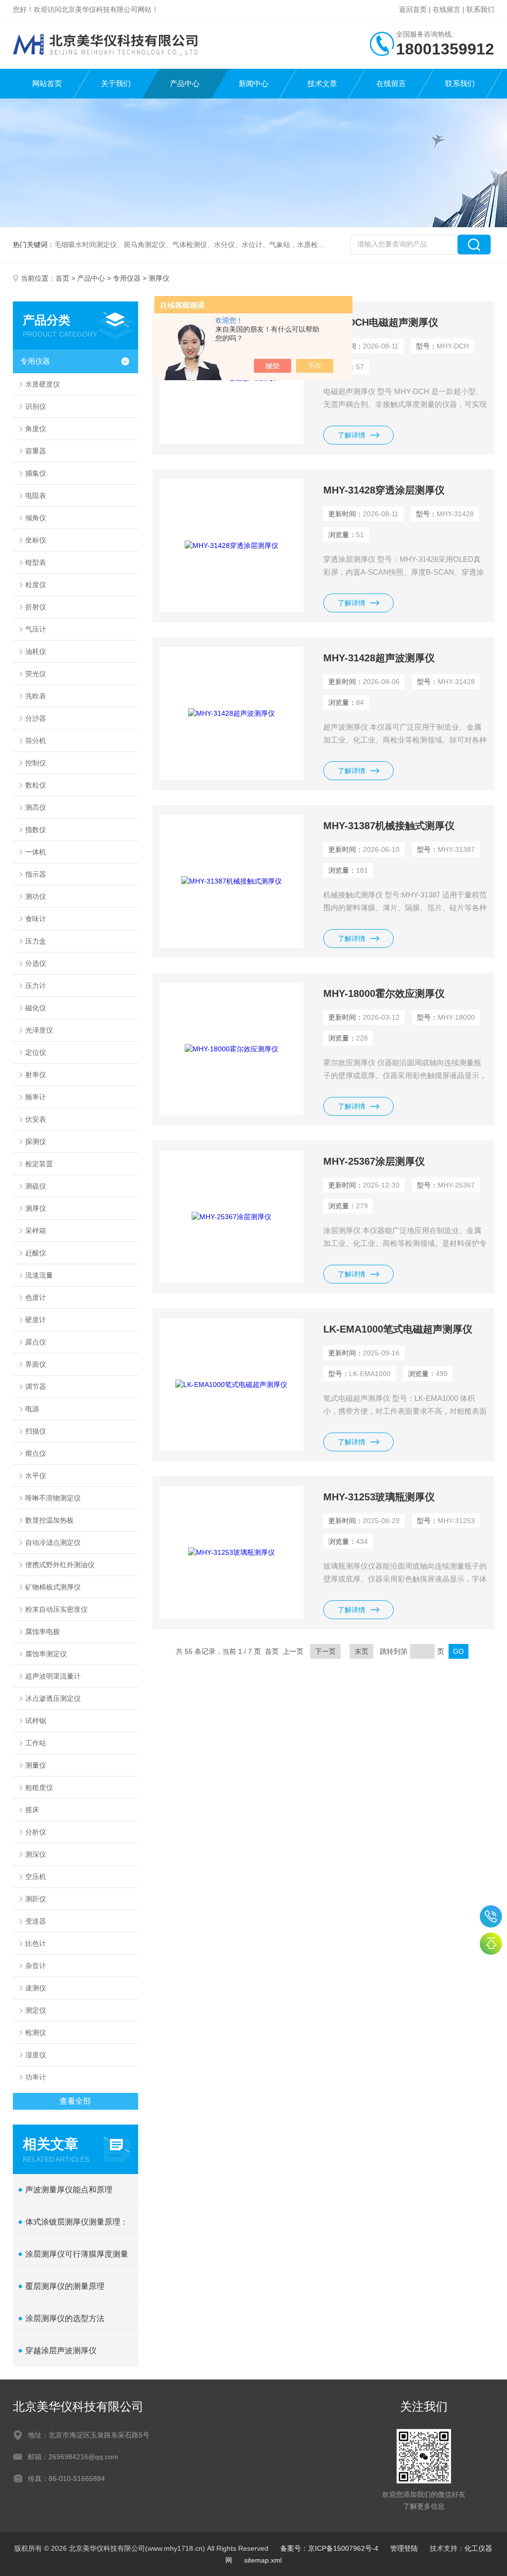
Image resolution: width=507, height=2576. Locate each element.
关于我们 (116, 83)
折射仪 (36, 607)
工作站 (36, 1743)
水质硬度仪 (43, 384)
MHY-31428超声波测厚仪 (379, 658)
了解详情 (352, 435)
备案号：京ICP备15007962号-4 (329, 2548)
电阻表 (36, 495)
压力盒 (36, 941)
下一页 (325, 1651)
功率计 (36, 2077)
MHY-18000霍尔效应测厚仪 (384, 993)
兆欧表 (36, 696)
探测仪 (36, 1141)
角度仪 (36, 429)
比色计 (36, 1943)
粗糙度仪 (39, 1787)
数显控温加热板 (50, 1520)
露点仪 (36, 1342)
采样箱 (36, 1231)
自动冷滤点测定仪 (53, 1542)
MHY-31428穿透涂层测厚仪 (384, 490)
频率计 (36, 1097)
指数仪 (36, 830)
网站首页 (47, 83)
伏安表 (36, 1119)
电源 (32, 1409)
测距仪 (36, 1899)
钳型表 (36, 562)
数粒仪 (36, 785)
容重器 (36, 451)
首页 (62, 278)
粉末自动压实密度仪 (56, 1609)
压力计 (36, 986)
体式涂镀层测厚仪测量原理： (77, 2222)
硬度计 (36, 1320)
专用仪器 (127, 278)
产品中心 (185, 83)
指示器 (36, 874)
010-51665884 (491, 1916)
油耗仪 (36, 651)
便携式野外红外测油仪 (60, 1565)
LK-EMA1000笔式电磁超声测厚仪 (398, 1329)
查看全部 (75, 2101)
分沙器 (36, 718)
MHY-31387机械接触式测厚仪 (389, 826)
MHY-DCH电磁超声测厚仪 (381, 322)
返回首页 (413, 9)
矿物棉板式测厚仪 (53, 1587)
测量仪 (36, 1765)
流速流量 (39, 1275)
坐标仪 (36, 540)
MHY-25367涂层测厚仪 (374, 1161)
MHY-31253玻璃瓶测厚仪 (379, 1497)
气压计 (36, 629)
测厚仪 (36, 1208)
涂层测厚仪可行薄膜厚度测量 (77, 2254)
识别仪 (36, 406)
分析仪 (36, 1832)
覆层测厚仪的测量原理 (65, 2286)
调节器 (36, 1387)
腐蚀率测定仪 (46, 1654)
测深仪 (36, 1854)
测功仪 (36, 896)
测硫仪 (36, 1186)
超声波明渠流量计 (53, 1676)
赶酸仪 (36, 1253)
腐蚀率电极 (43, 1632)
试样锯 (36, 1721)
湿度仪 (36, 2055)
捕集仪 (36, 473)
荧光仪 (36, 674)
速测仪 (36, 1988)
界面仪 (36, 1364)
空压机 (36, 1877)
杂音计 (36, 1966)
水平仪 (36, 1476)
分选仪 (36, 963)
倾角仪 (36, 518)
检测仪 (36, 2032)
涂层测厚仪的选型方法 (65, 2318)
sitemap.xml (263, 2560)
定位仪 (36, 1052)
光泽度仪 (39, 1030)
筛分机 (36, 741)
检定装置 (39, 1164)
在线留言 (447, 9)
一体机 (36, 852)
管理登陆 (404, 2548)
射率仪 (36, 1075)
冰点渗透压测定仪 (53, 1698)
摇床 (32, 1810)
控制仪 (36, 763)
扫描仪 (36, 1431)
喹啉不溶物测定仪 (53, 1498)
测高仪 (36, 807)
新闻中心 (253, 83)
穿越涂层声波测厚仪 (61, 2351)
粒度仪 (36, 585)
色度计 (36, 1297)
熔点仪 (36, 1453)
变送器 (36, 1921)
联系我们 (480, 9)
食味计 (36, 919)
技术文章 (322, 83)
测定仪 (36, 2010)
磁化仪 (36, 1008)
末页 (361, 1651)
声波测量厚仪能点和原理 (69, 2190)
